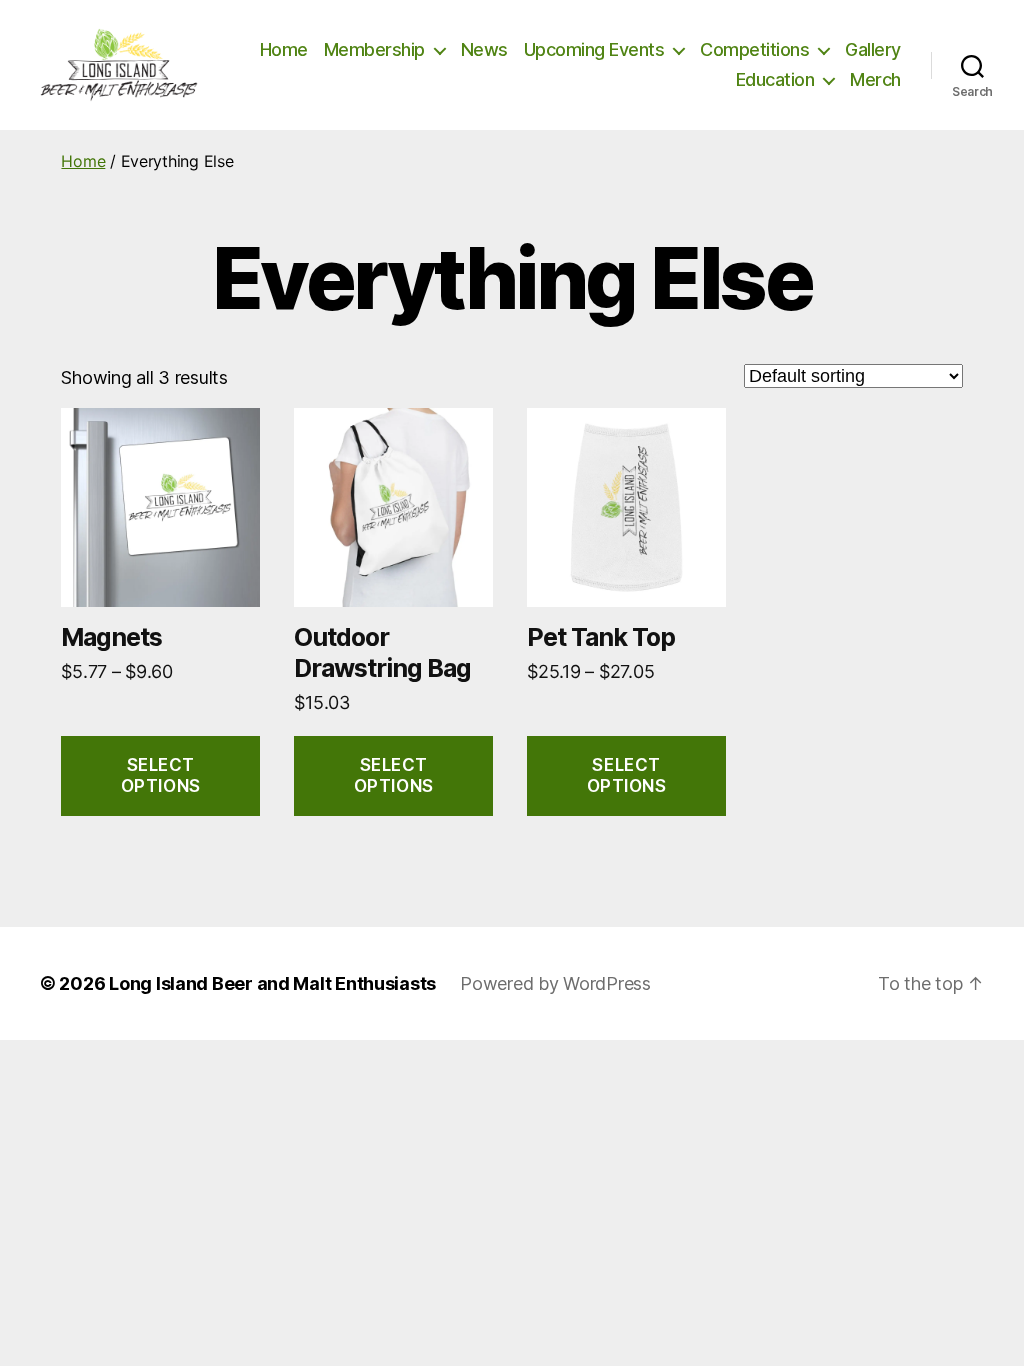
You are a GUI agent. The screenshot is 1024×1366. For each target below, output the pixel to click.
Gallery (873, 49)
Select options (161, 775)
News (484, 49)
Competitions (754, 49)
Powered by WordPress (555, 983)
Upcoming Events (594, 49)
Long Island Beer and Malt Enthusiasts (272, 983)
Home (284, 49)
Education (775, 79)
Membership (374, 49)
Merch (875, 79)
